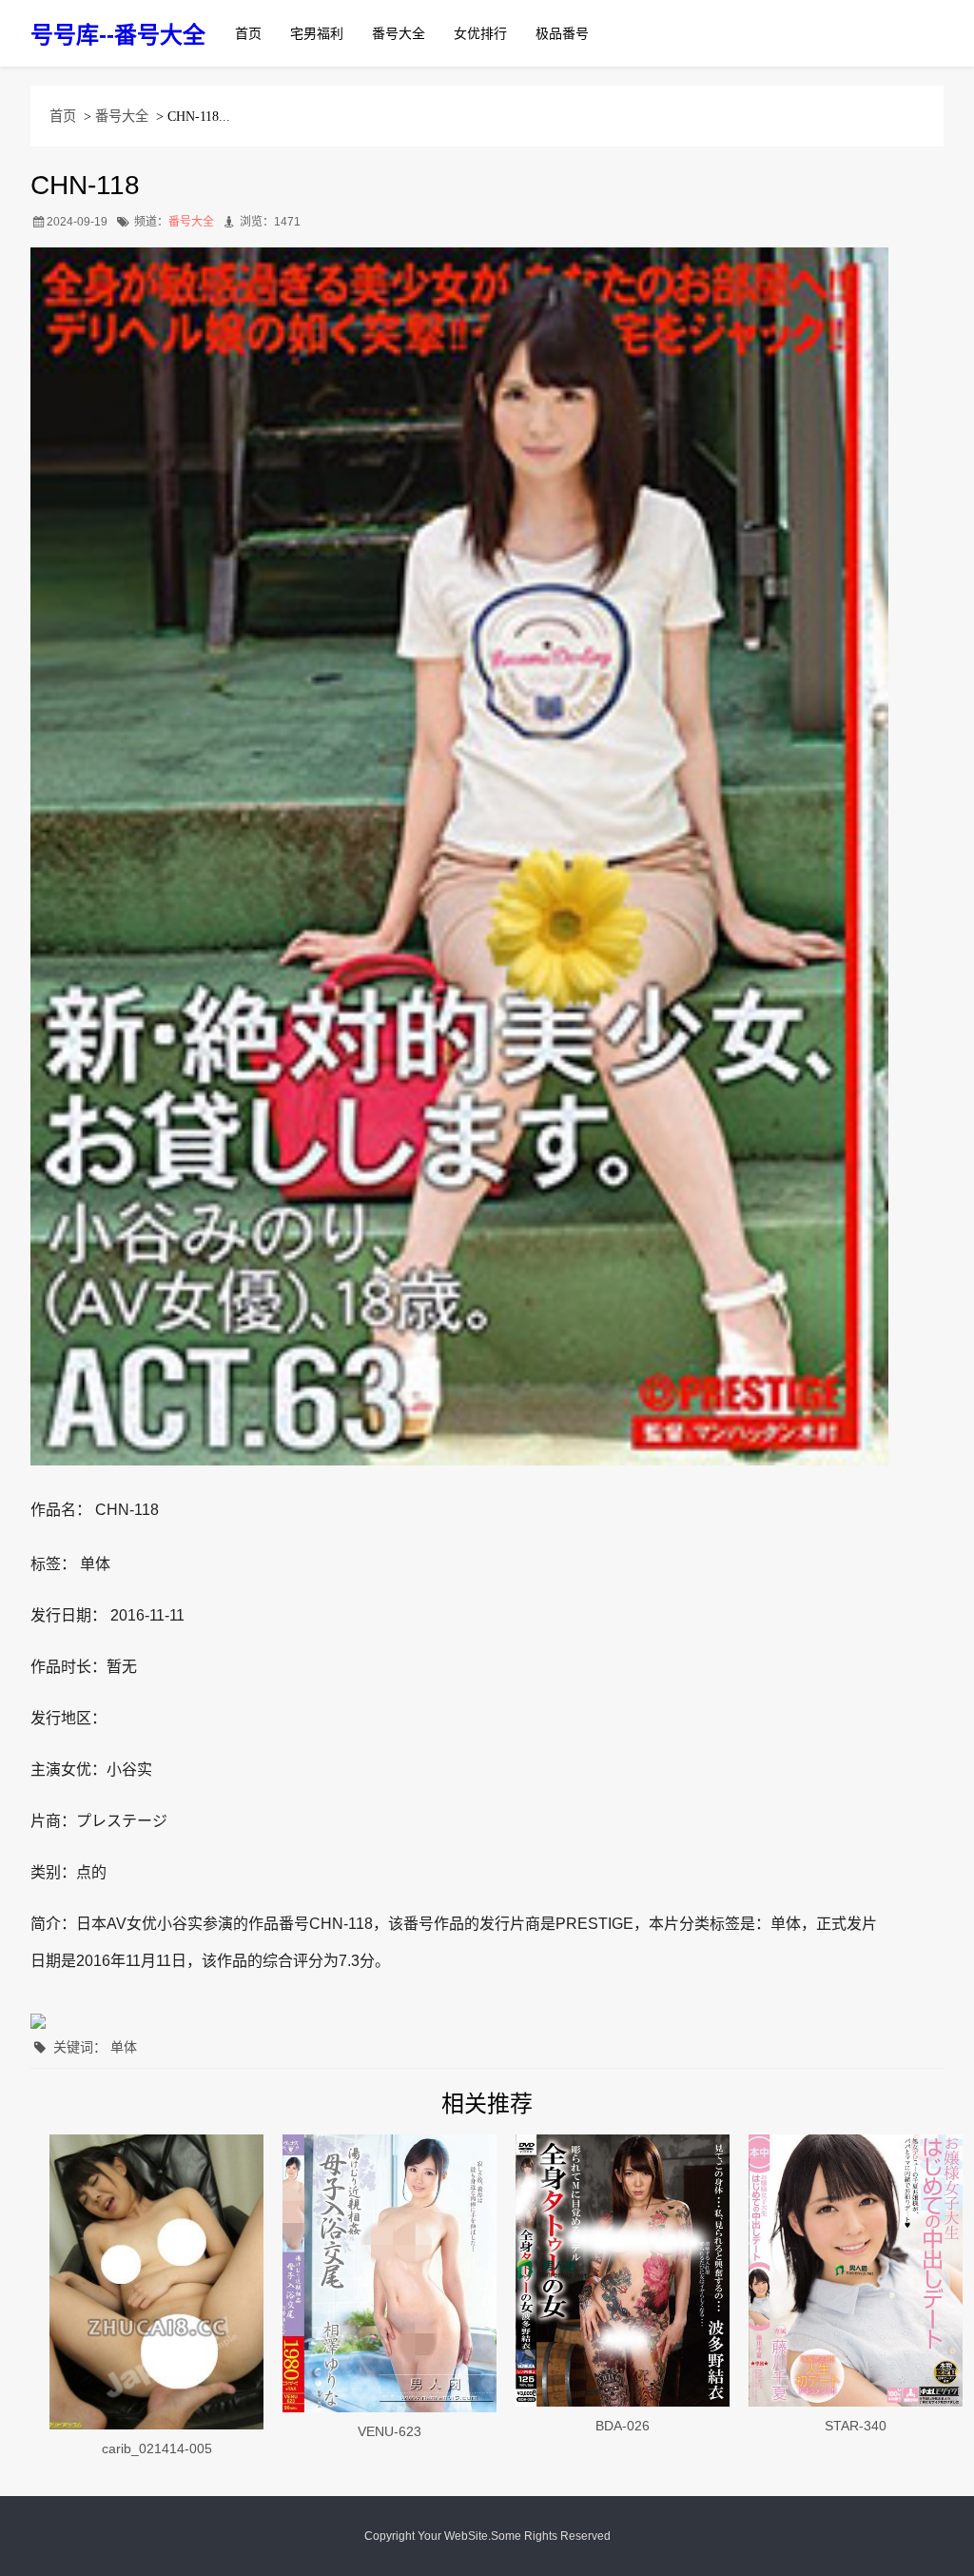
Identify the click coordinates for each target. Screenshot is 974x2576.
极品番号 (562, 33)
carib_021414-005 (157, 2448)
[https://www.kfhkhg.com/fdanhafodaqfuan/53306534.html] (623, 2271)
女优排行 (480, 33)
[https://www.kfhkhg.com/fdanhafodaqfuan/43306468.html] (390, 2274)
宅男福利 (317, 33)
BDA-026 (623, 2426)
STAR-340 (856, 2426)
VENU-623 (390, 2431)
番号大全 (399, 33)
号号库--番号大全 (118, 35)
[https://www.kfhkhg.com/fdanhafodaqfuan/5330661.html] (156, 2282)
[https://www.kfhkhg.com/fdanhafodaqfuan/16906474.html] (856, 2271)
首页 (248, 33)
